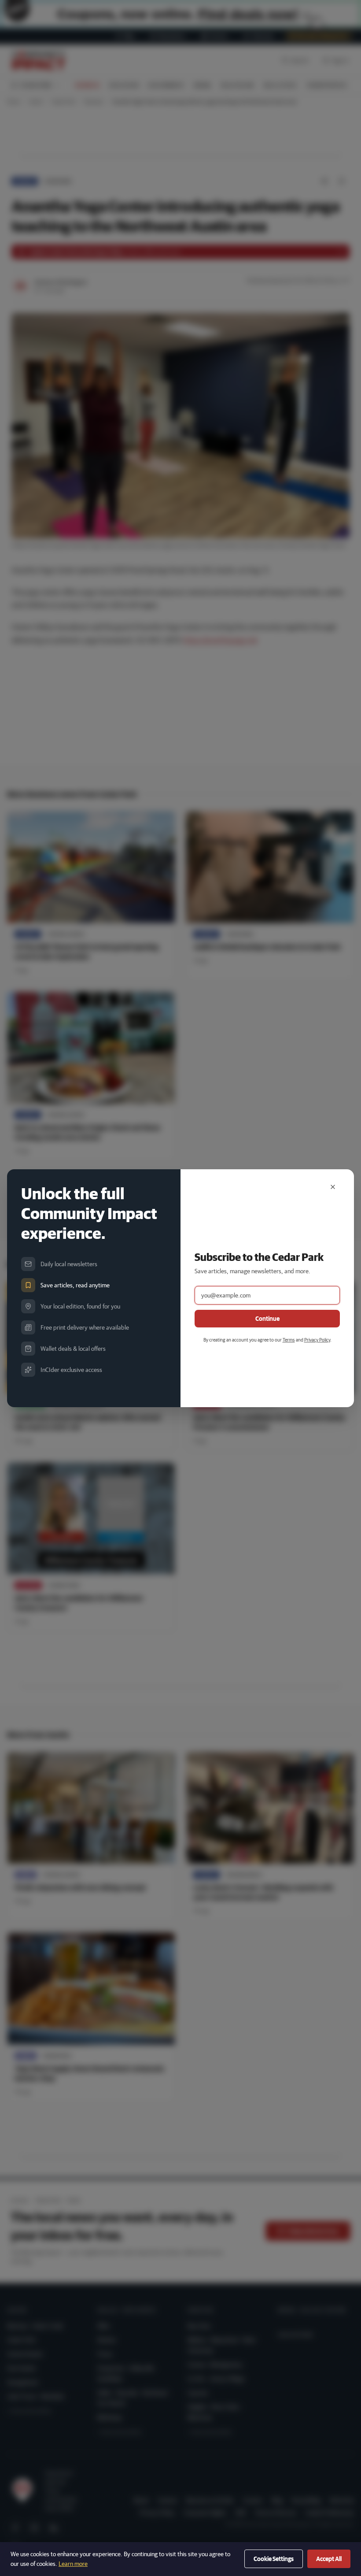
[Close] (333, 1187)
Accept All (329, 2559)
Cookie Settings (274, 2559)
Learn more (73, 2564)
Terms (289, 1340)
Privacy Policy (317, 1340)
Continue (267, 1319)
